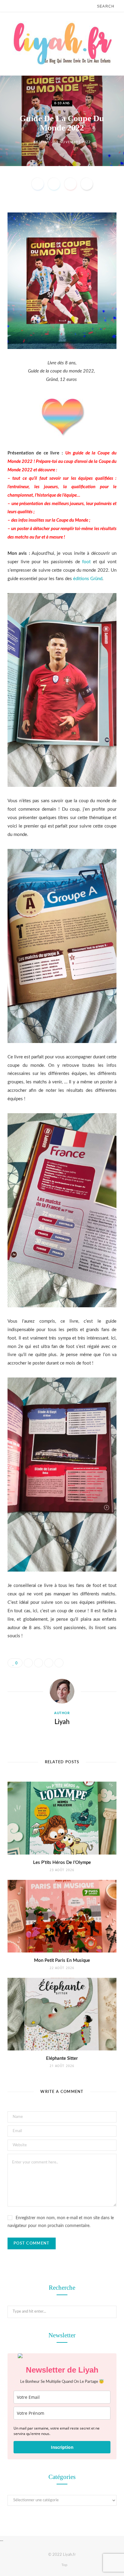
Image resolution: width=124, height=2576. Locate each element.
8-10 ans (62, 103)
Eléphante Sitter (62, 2058)
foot (86, 562)
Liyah (44, 142)
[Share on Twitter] (54, 184)
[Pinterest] (70, 184)
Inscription (62, 2447)
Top (64, 2565)
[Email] (87, 184)
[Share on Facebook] (38, 184)
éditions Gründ (88, 579)
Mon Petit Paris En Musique (62, 1960)
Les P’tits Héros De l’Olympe (62, 1863)
